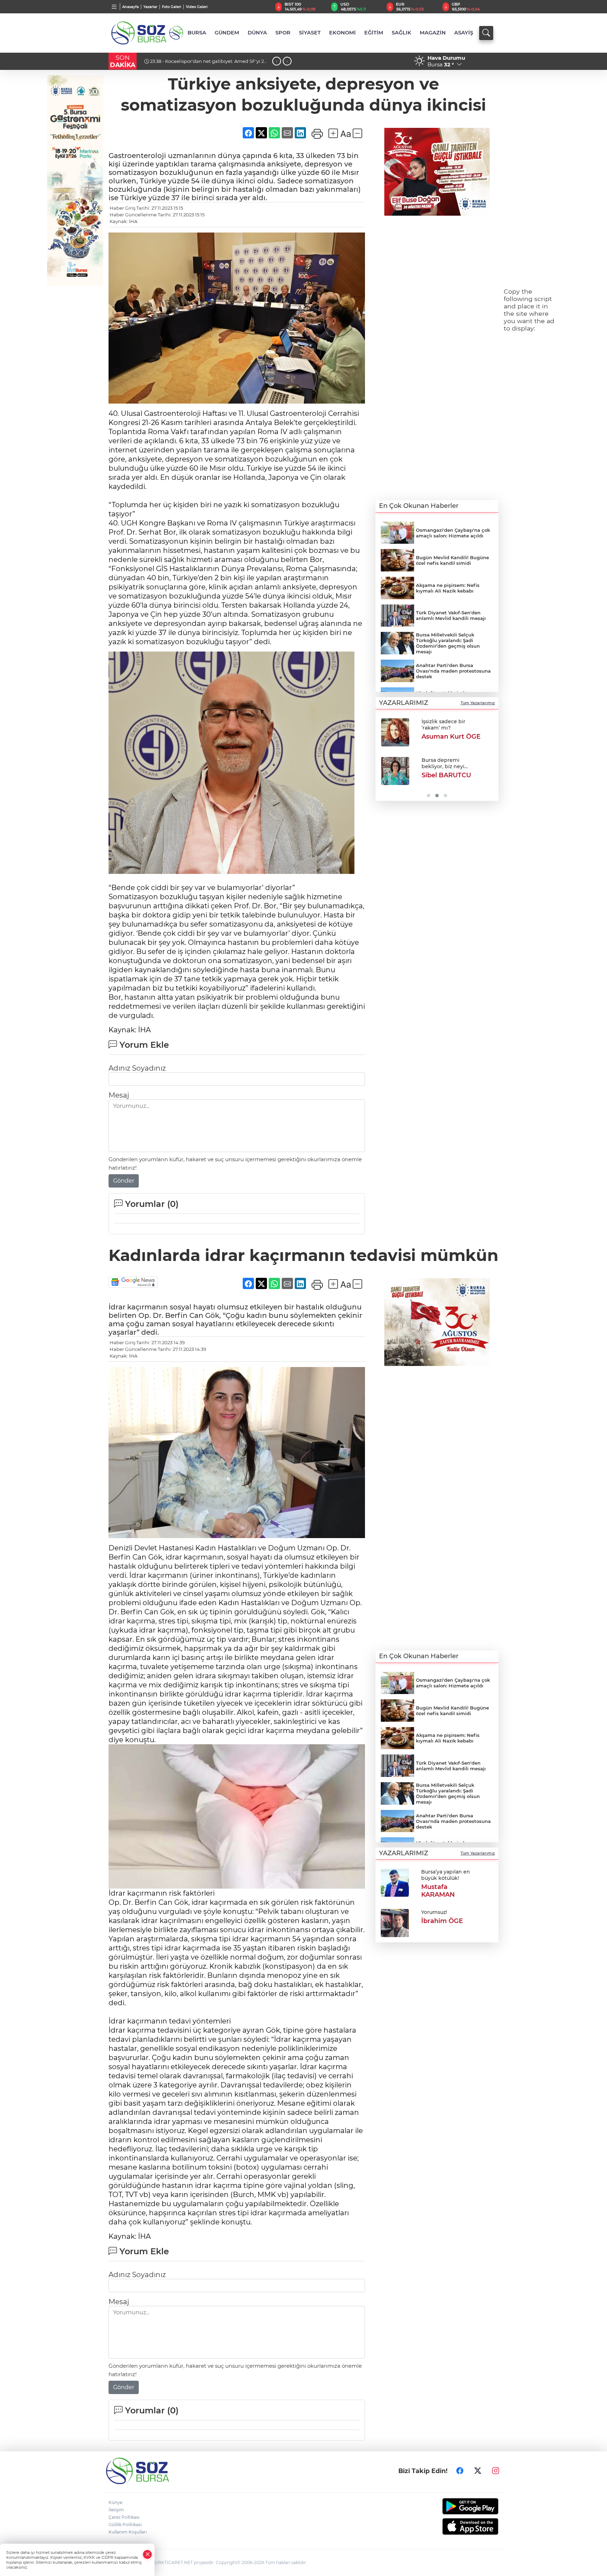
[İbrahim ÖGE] (395, 1922)
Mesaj (119, 1095)
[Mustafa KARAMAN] (395, 1882)
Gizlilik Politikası (125, 2525)
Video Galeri (197, 7)
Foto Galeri (172, 7)
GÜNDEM (227, 33)
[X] (478, 2471)
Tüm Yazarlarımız (478, 703)
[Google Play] (454, 2506)
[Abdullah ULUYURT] (395, 732)
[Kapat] (148, 2554)
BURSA (197, 33)
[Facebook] (460, 2471)
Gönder (124, 1181)
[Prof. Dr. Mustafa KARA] (395, 771)
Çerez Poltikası (124, 2517)
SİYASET (310, 33)
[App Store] (454, 2526)
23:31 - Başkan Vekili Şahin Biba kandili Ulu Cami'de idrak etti (206, 64)
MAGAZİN (433, 33)
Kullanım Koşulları (128, 2532)
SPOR (283, 33)
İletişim (116, 2510)
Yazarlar (150, 7)
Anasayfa (130, 7)
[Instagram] (496, 2471)
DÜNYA (257, 33)
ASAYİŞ (464, 33)
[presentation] (277, 61)
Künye (115, 2502)
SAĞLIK (402, 33)
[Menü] (114, 7)
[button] (383, 757)
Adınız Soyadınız (137, 1068)
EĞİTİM (374, 33)
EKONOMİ (342, 33)
